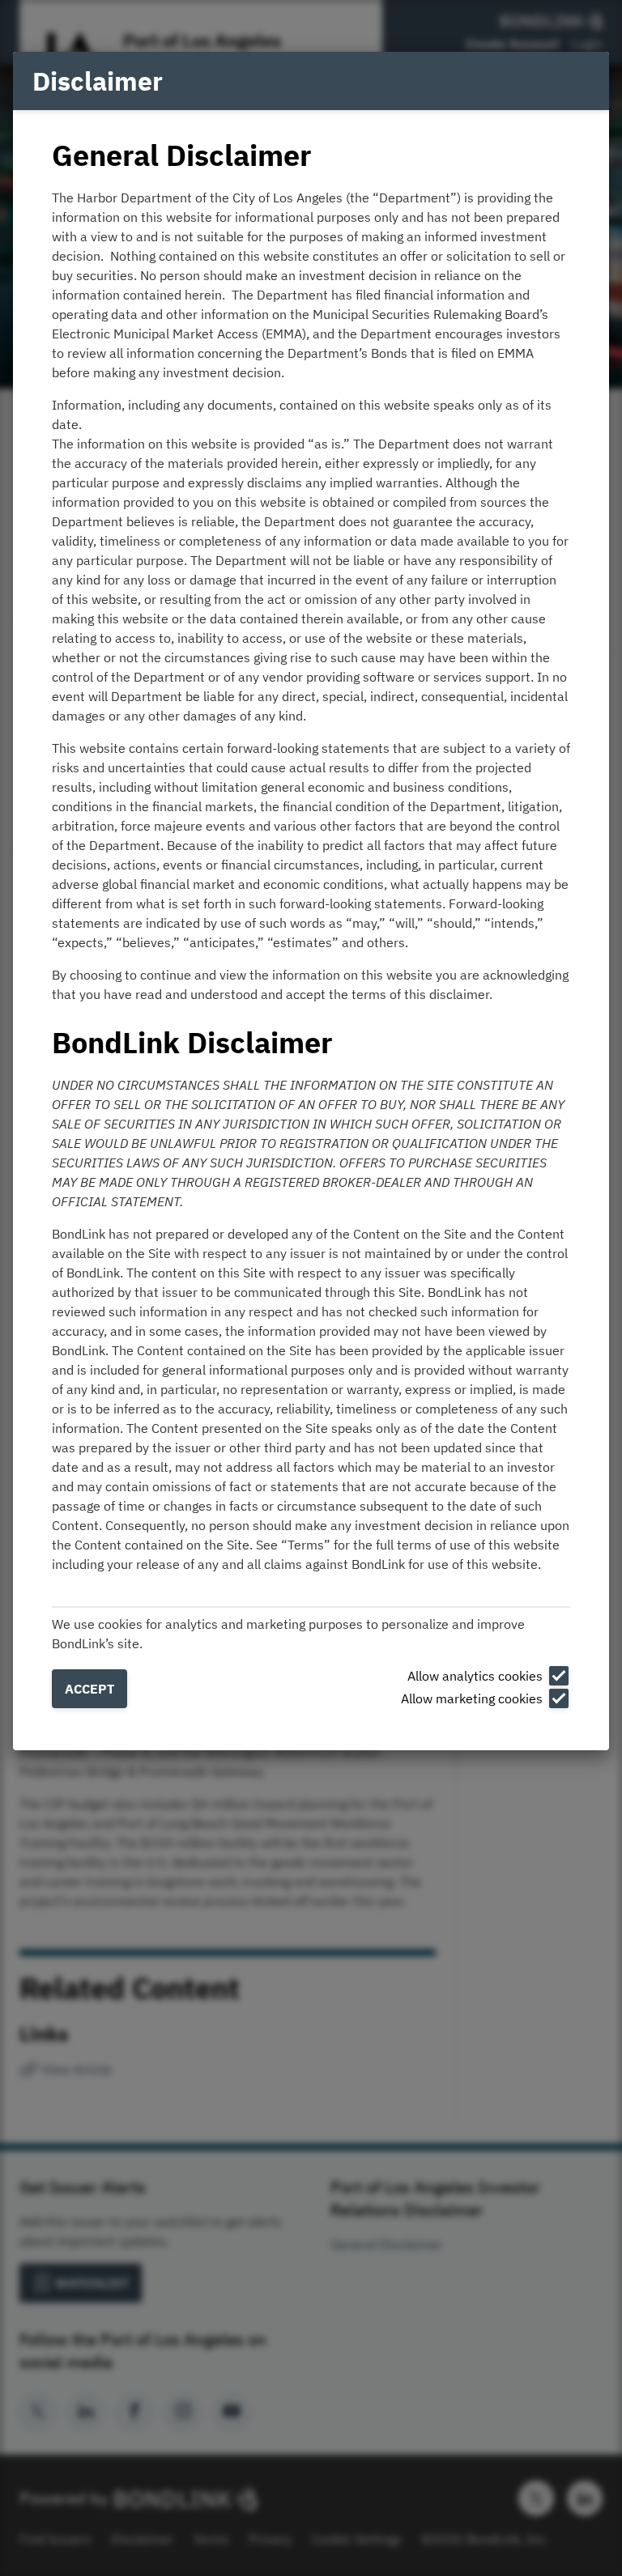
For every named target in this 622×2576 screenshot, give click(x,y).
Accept (89, 1689)
